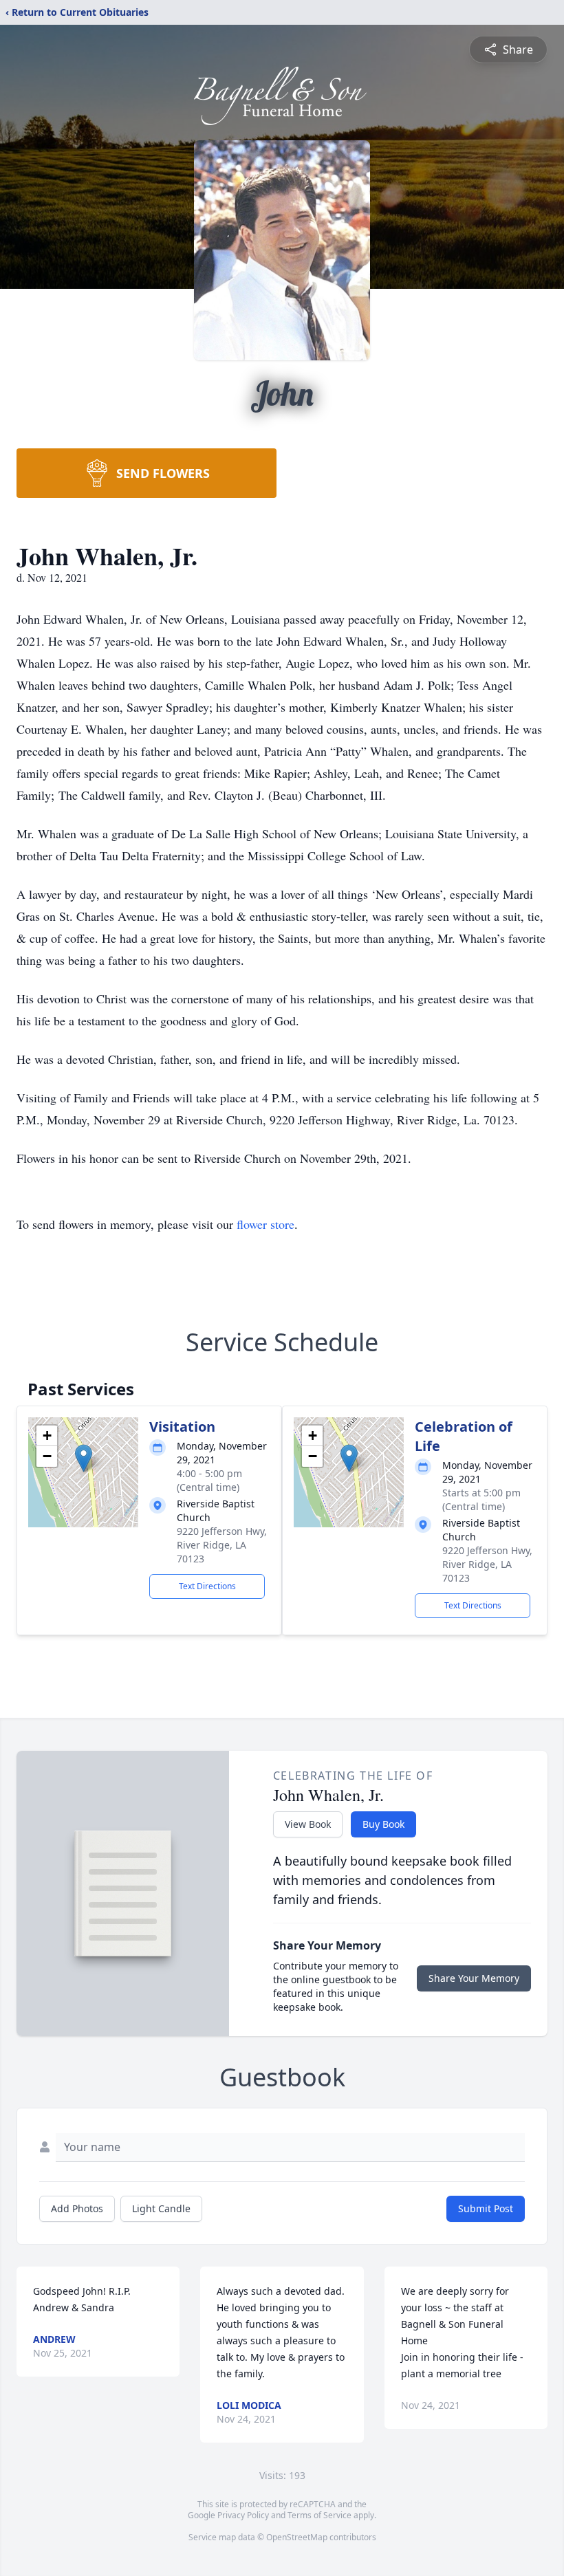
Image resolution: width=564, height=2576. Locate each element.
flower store (265, 1224)
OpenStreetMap (297, 2537)
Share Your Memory (474, 1978)
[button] (84, 1458)
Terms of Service (319, 2515)
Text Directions (207, 1586)
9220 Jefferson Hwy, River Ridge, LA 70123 (222, 1545)
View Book (308, 1824)
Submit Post (486, 2208)
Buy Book (383, 1824)
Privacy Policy (243, 2515)
